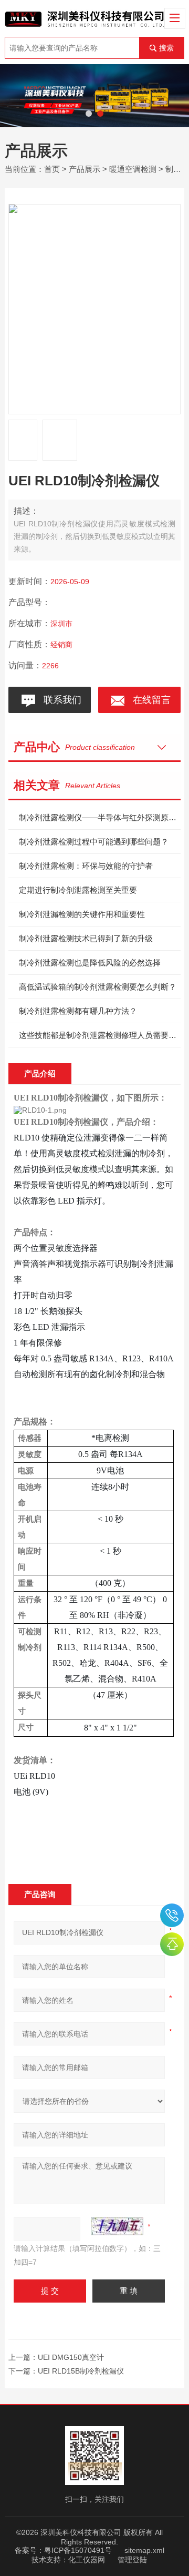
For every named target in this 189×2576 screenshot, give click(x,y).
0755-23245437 (172, 1915)
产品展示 (85, 169)
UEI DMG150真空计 (71, 2357)
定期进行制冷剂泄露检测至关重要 (78, 890)
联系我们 (60, 700)
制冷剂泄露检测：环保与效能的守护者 (86, 866)
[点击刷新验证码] (117, 2226)
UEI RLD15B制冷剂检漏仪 (81, 2371)
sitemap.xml (144, 2550)
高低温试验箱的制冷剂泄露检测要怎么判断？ (98, 987)
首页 (52, 169)
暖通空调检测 (133, 169)
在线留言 (149, 700)
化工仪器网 (87, 2560)
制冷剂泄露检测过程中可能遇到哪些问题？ (94, 842)
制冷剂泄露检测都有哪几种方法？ (78, 1011)
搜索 (166, 48)
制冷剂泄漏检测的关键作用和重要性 (82, 914)
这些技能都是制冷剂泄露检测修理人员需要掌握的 (100, 1035)
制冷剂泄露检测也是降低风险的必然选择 (90, 963)
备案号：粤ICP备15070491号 (63, 2550)
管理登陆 (132, 2560)
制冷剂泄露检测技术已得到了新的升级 (86, 938)
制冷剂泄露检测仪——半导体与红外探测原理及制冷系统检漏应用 (100, 817)
